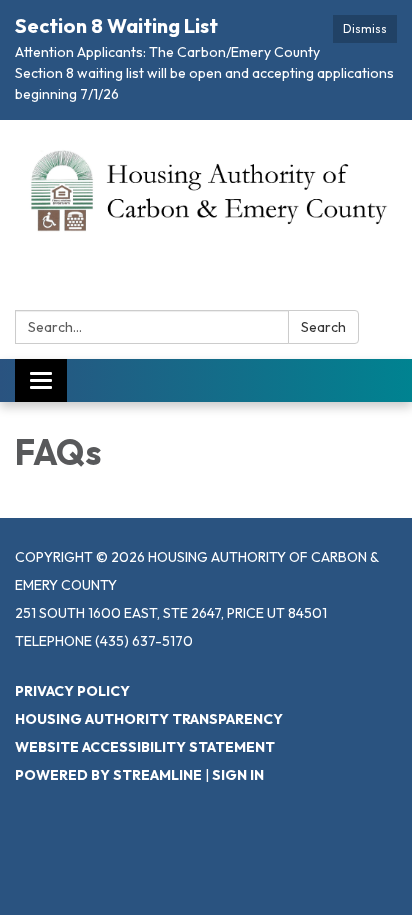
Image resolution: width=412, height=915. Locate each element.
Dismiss (365, 28)
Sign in (238, 775)
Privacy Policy (72, 691)
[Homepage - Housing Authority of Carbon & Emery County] (206, 190)
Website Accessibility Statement (145, 747)
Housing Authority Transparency (149, 719)
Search (323, 327)
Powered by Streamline (108, 775)
